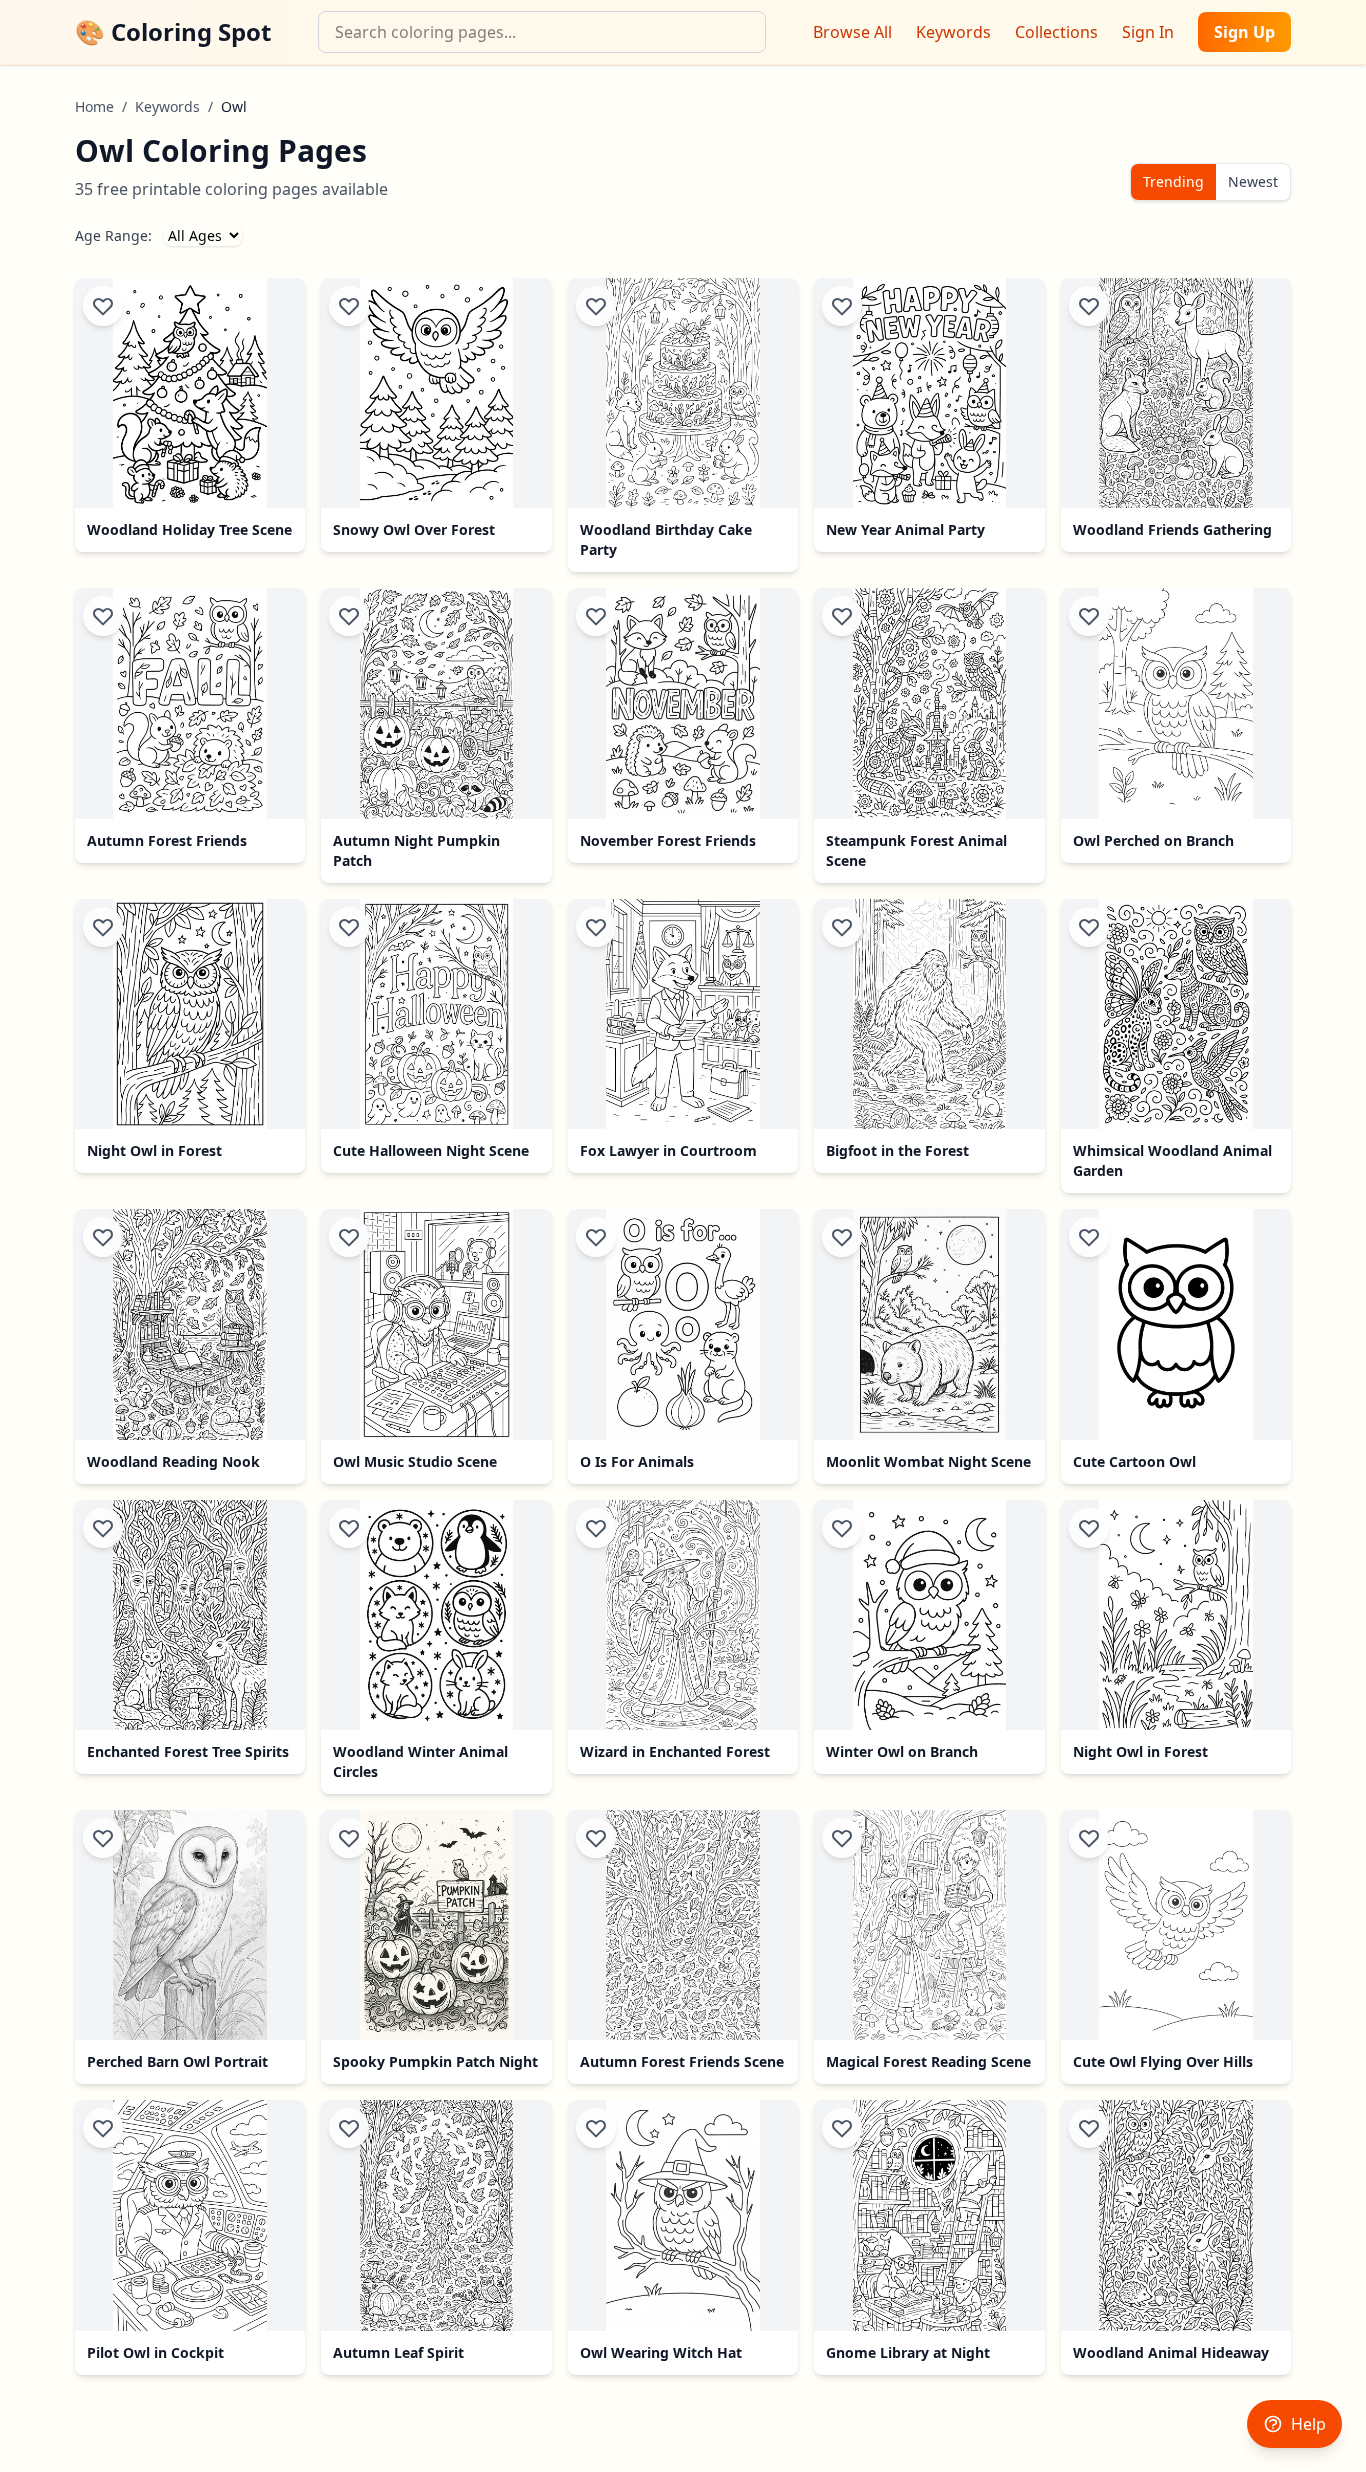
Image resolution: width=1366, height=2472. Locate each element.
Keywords (953, 32)
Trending (1173, 181)
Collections (1056, 32)
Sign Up (1244, 32)
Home (94, 106)
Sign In (1148, 32)
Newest (1253, 181)
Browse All (852, 32)
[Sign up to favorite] (103, 306)
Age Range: (113, 235)
